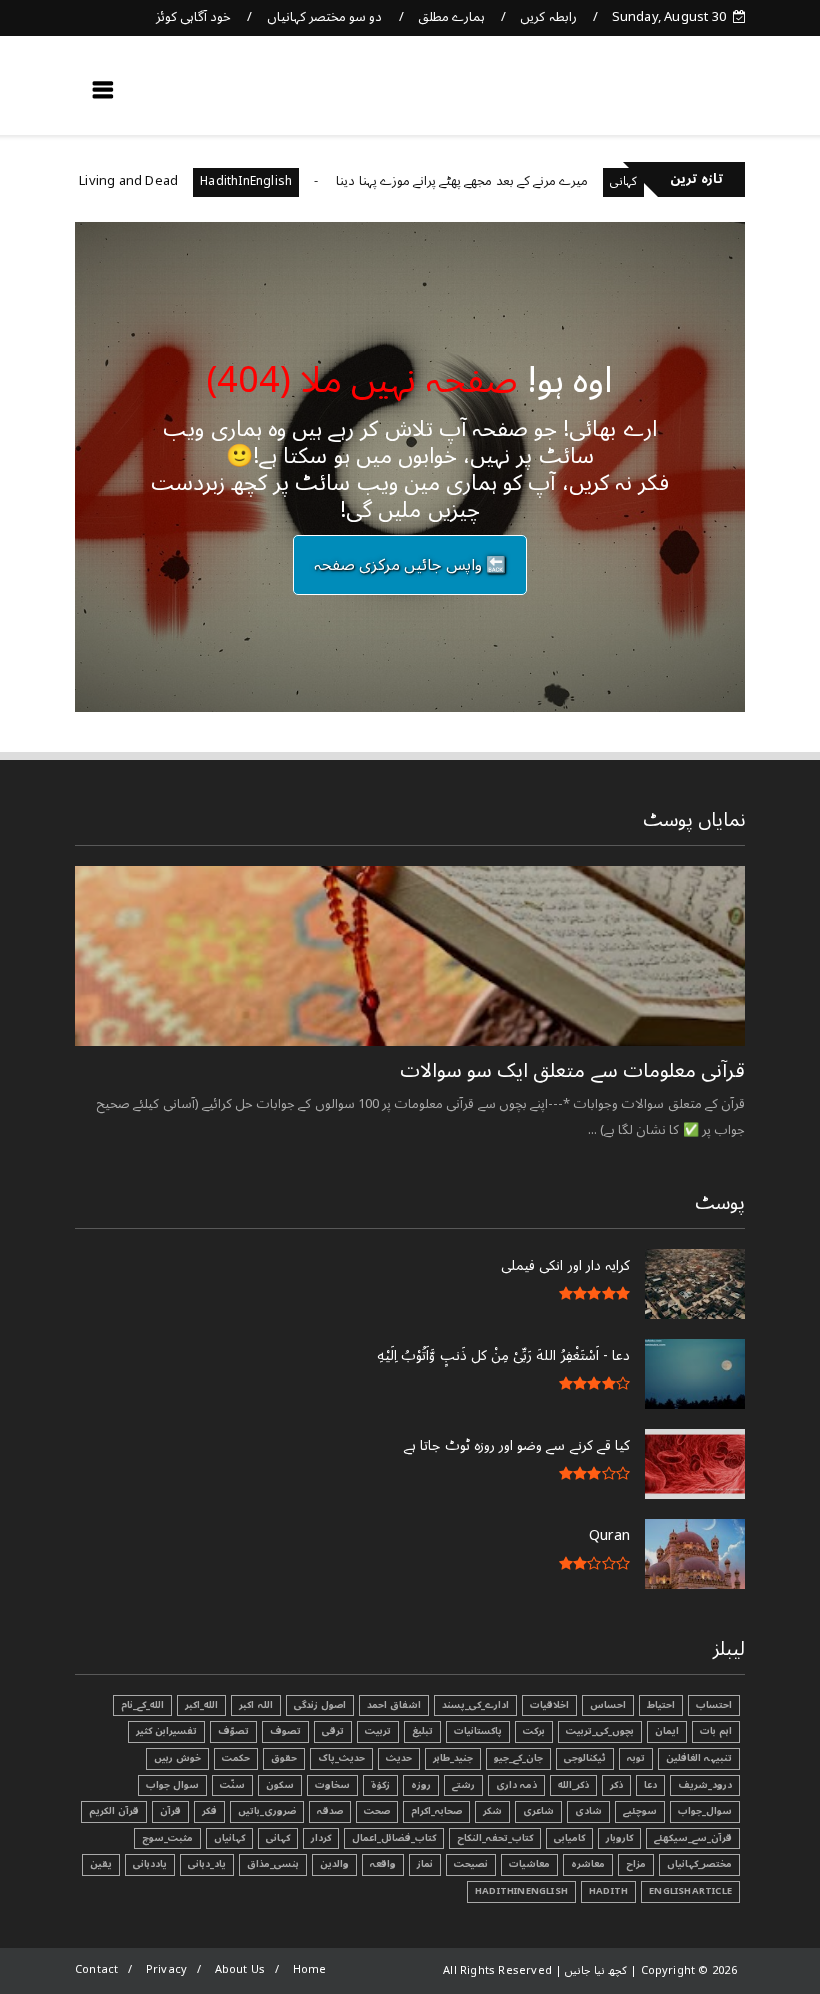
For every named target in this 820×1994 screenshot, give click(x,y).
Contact (96, 1969)
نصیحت (471, 1864)
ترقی (333, 1731)
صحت (377, 1811)
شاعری (538, 1811)
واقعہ (383, 1864)
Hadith (608, 1891)
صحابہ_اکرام (436, 1811)
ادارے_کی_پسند (475, 1705)
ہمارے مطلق (451, 17)
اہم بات (716, 1731)
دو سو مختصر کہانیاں (325, 17)
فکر (209, 1811)
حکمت (236, 1758)
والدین (334, 1864)
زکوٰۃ (380, 1785)
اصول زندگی (320, 1705)
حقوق (284, 1758)
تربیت (378, 1731)
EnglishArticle (690, 1891)
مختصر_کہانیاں (699, 1864)
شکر (492, 1811)
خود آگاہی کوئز (193, 17)
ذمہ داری (516, 1785)
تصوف (285, 1731)
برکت (534, 1731)
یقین (101, 1864)
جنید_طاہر (453, 1758)
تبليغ (422, 1731)
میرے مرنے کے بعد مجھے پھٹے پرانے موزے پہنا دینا (499, 181)
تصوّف (233, 1731)
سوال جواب (172, 1785)
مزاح (636, 1864)
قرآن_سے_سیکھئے (693, 1838)
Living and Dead (165, 181)
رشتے (463, 1785)
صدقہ (330, 1811)
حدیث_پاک (341, 1758)
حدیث (399, 1758)
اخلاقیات (549, 1705)
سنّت (232, 1785)
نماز (425, 1864)
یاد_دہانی (207, 1864)
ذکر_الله (573, 1785)
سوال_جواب (705, 1811)
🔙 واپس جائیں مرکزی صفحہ (410, 565)
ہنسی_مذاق (273, 1864)
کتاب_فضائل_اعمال (394, 1838)
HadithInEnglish (283, 181)
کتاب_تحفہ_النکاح (495, 1838)
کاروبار (619, 1838)
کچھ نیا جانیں (666, 96)
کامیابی (569, 1838)
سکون (280, 1785)
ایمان (667, 1731)
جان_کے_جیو (518, 1758)
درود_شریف (705, 1785)
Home (310, 1969)
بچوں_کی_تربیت (600, 1731)
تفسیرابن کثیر (166, 1731)
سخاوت (332, 1785)
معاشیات (529, 1864)
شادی (588, 1811)
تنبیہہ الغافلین (699, 1758)
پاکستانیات (478, 1731)
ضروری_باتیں (267, 1811)
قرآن (170, 1811)
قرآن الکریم (114, 1811)
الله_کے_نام (142, 1705)
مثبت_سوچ (167, 1838)
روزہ (421, 1785)
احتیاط (661, 1705)
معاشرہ (588, 1864)
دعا (650, 1785)
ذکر (616, 1785)
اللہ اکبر (255, 1705)
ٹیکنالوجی (585, 1758)
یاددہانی (150, 1864)
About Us (240, 1969)
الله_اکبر (201, 1705)
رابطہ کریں (548, 17)
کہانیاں (229, 1838)
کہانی (278, 1838)
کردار (321, 1838)
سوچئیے (640, 1811)
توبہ (636, 1758)
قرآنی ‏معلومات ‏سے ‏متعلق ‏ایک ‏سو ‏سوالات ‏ (570, 1071)
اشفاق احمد (394, 1705)
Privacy (166, 1969)
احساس (608, 1705)
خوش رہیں (177, 1758)
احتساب (714, 1705)
